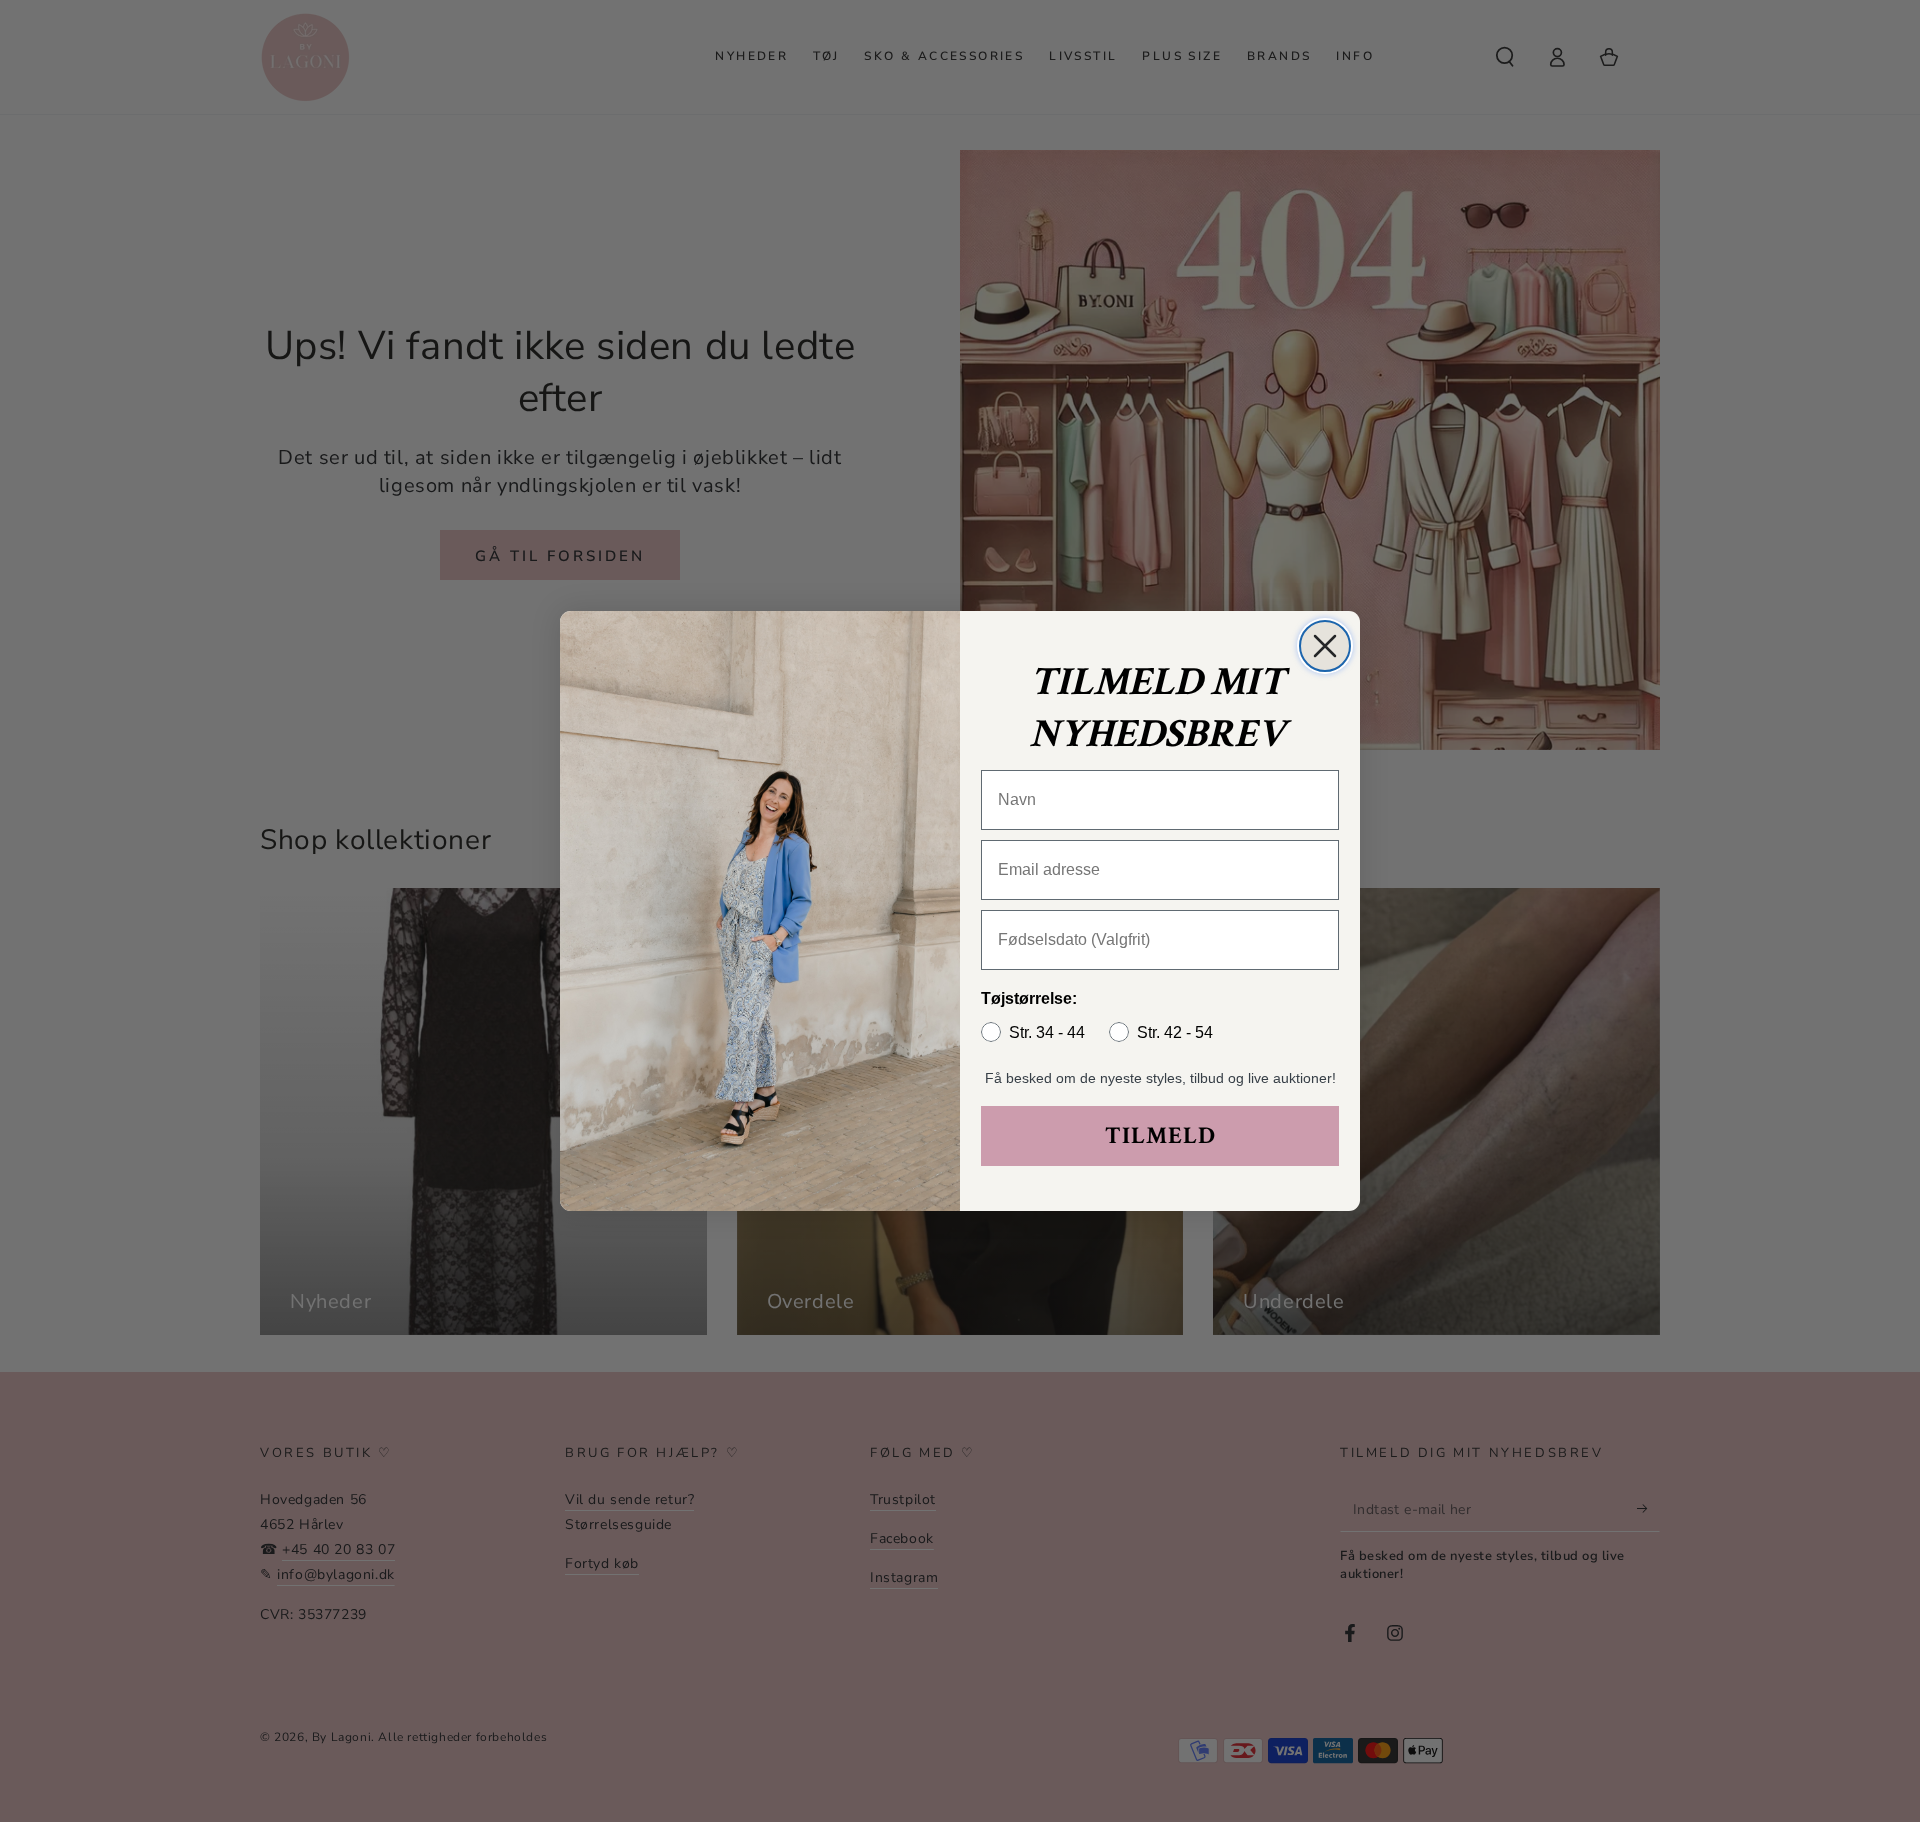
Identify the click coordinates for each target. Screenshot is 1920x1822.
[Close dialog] (1325, 646)
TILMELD (1160, 1135)
